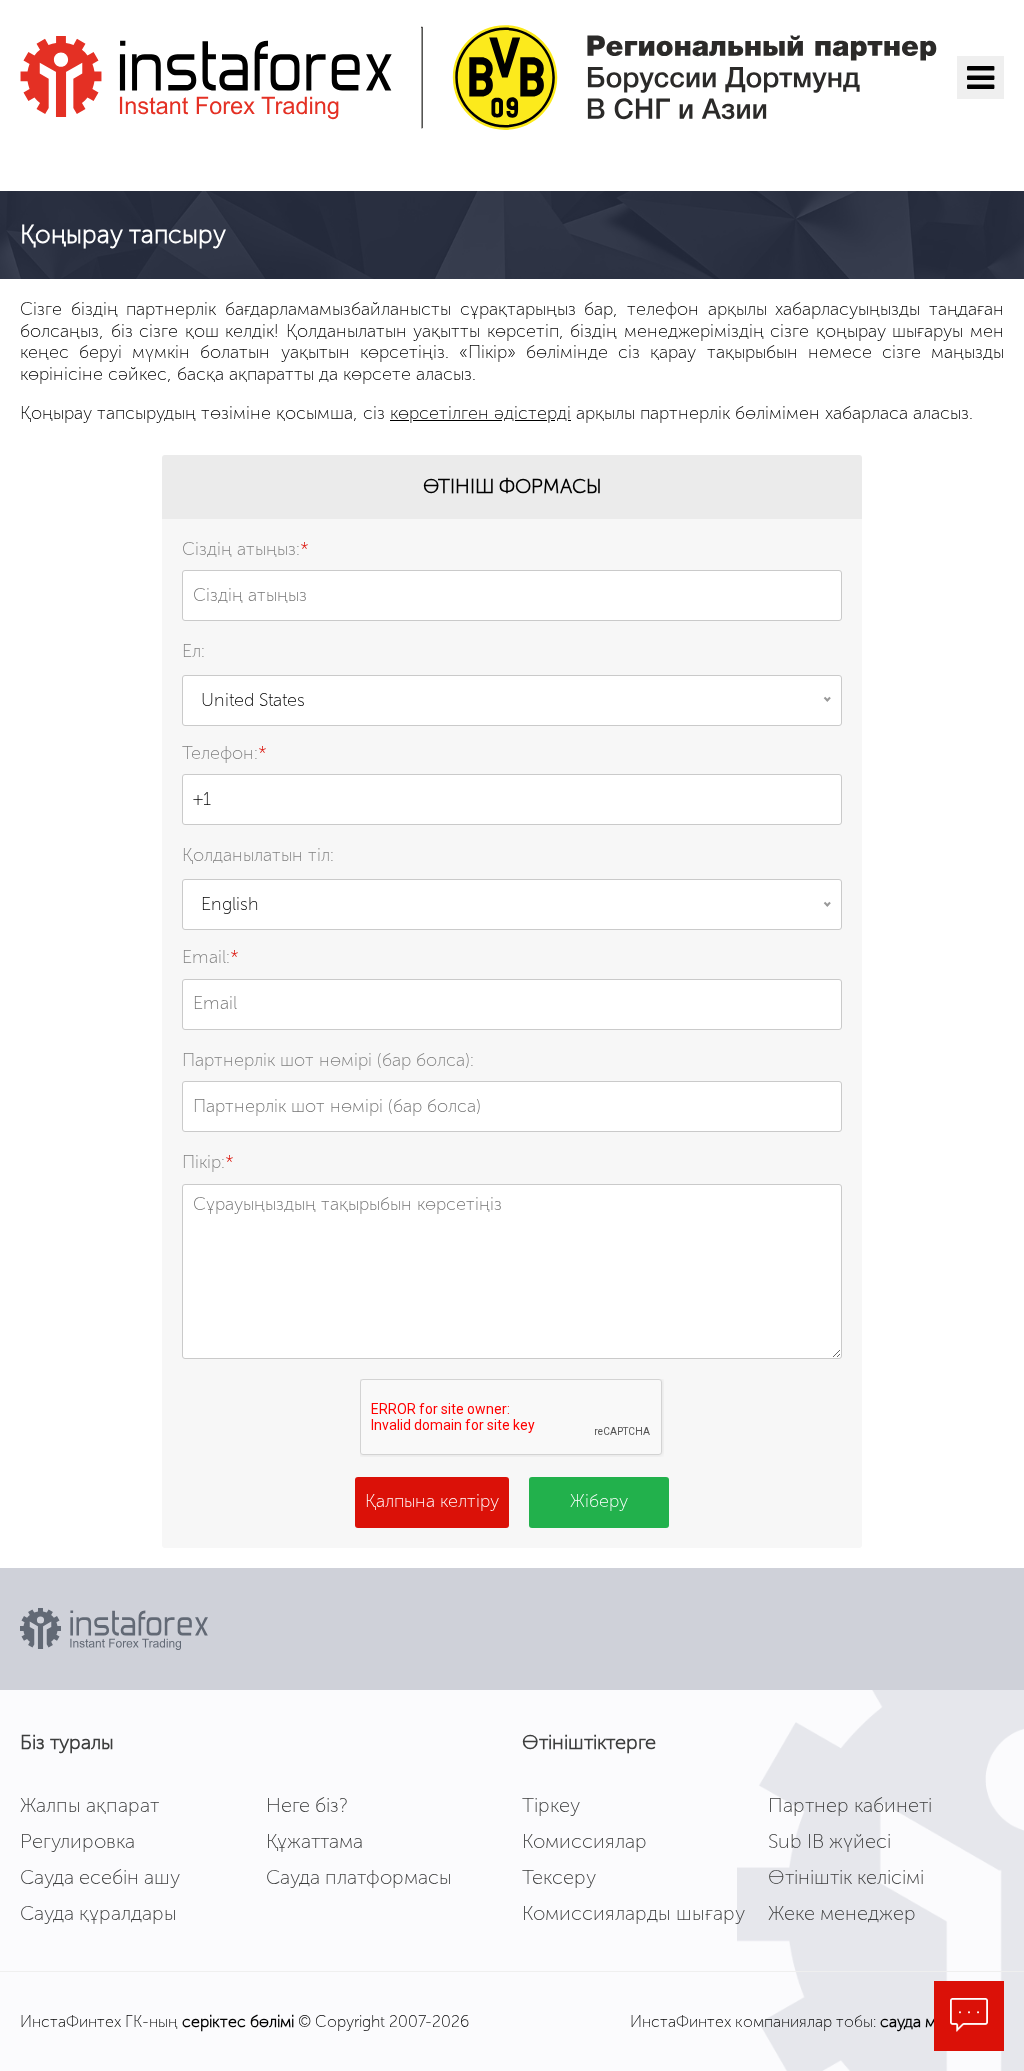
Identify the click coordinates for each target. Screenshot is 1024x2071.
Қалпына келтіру (432, 1501)
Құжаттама (314, 1841)
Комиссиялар (584, 1841)
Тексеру (559, 1877)
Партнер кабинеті (850, 1805)
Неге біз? (307, 1805)
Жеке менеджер (842, 1913)
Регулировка (77, 1841)
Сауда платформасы (359, 1877)
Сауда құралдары (98, 1913)
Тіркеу (551, 1805)
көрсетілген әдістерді (480, 413)
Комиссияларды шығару (633, 1913)
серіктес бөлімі (238, 2021)
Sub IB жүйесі (829, 1841)
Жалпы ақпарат (89, 1805)
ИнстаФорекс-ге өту (145, 160)
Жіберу (599, 1501)
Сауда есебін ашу (100, 1877)
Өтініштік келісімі (846, 1877)
